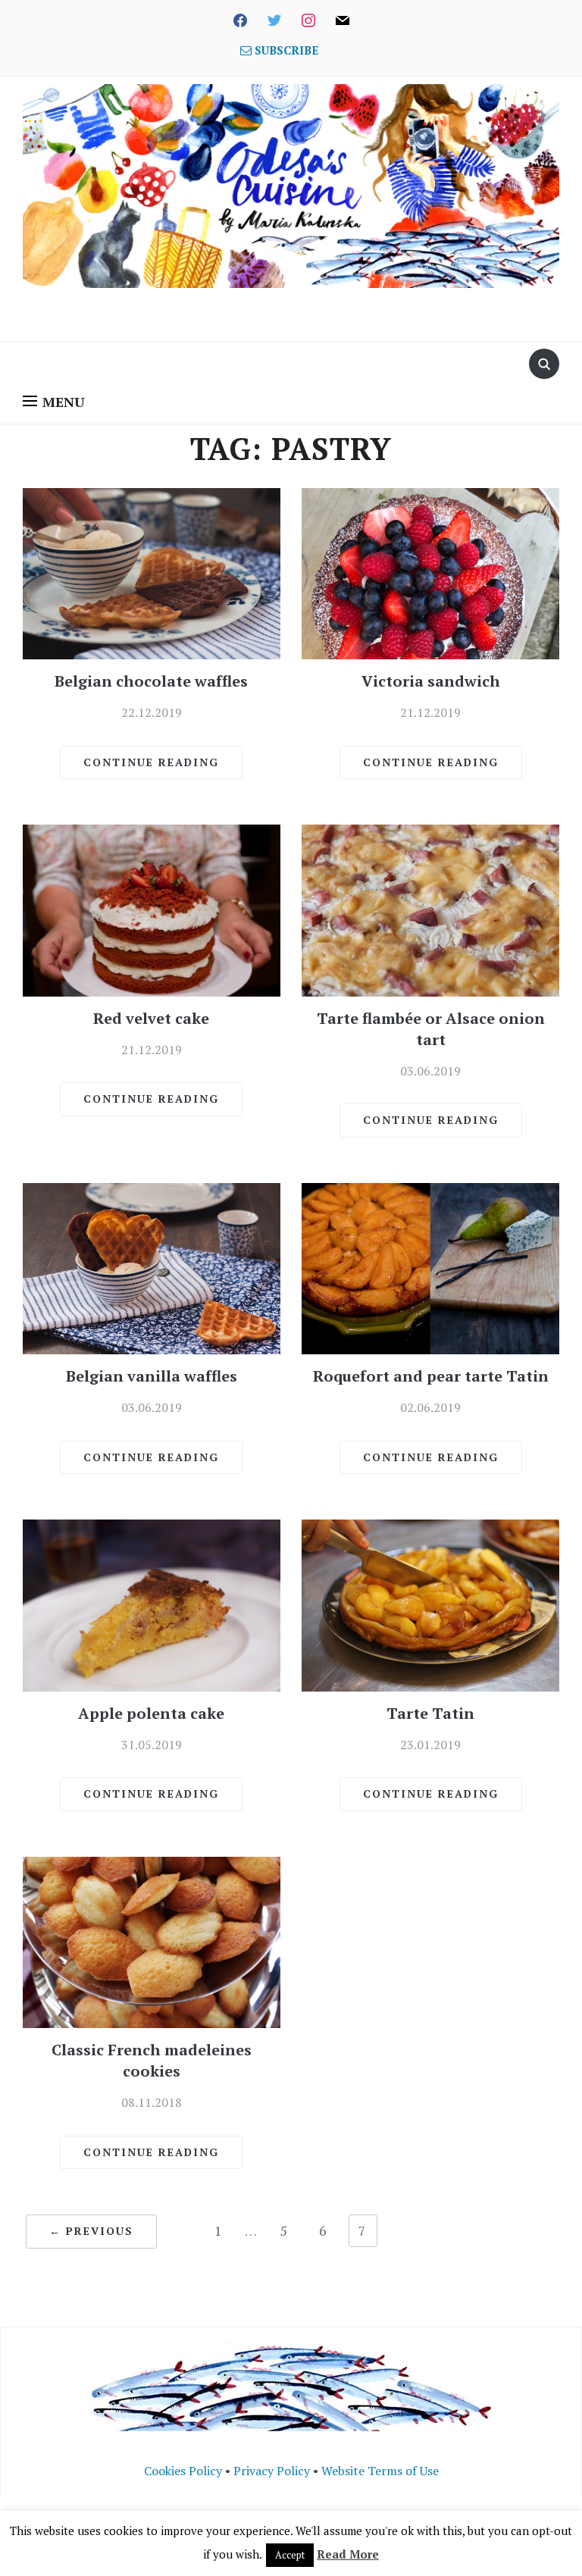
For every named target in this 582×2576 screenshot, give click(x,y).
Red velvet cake (151, 1018)
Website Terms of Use (380, 2471)
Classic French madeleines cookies (152, 2060)
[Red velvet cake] (152, 909)
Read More (348, 2554)
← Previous (91, 2231)
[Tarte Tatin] (430, 1604)
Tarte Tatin (430, 1713)
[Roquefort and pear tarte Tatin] (430, 1267)
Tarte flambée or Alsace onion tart (431, 1029)
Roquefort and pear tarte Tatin (431, 1376)
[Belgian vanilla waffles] (152, 1267)
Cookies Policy (183, 2471)
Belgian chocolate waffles (151, 681)
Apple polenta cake (151, 1713)
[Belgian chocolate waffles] (152, 572)
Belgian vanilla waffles (152, 1376)
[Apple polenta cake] (152, 1604)
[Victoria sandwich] (430, 572)
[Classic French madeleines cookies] (152, 1941)
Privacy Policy (272, 2471)
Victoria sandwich (431, 681)
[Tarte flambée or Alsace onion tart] (430, 909)
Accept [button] (290, 2555)
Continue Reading (151, 762)
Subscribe (285, 50)
